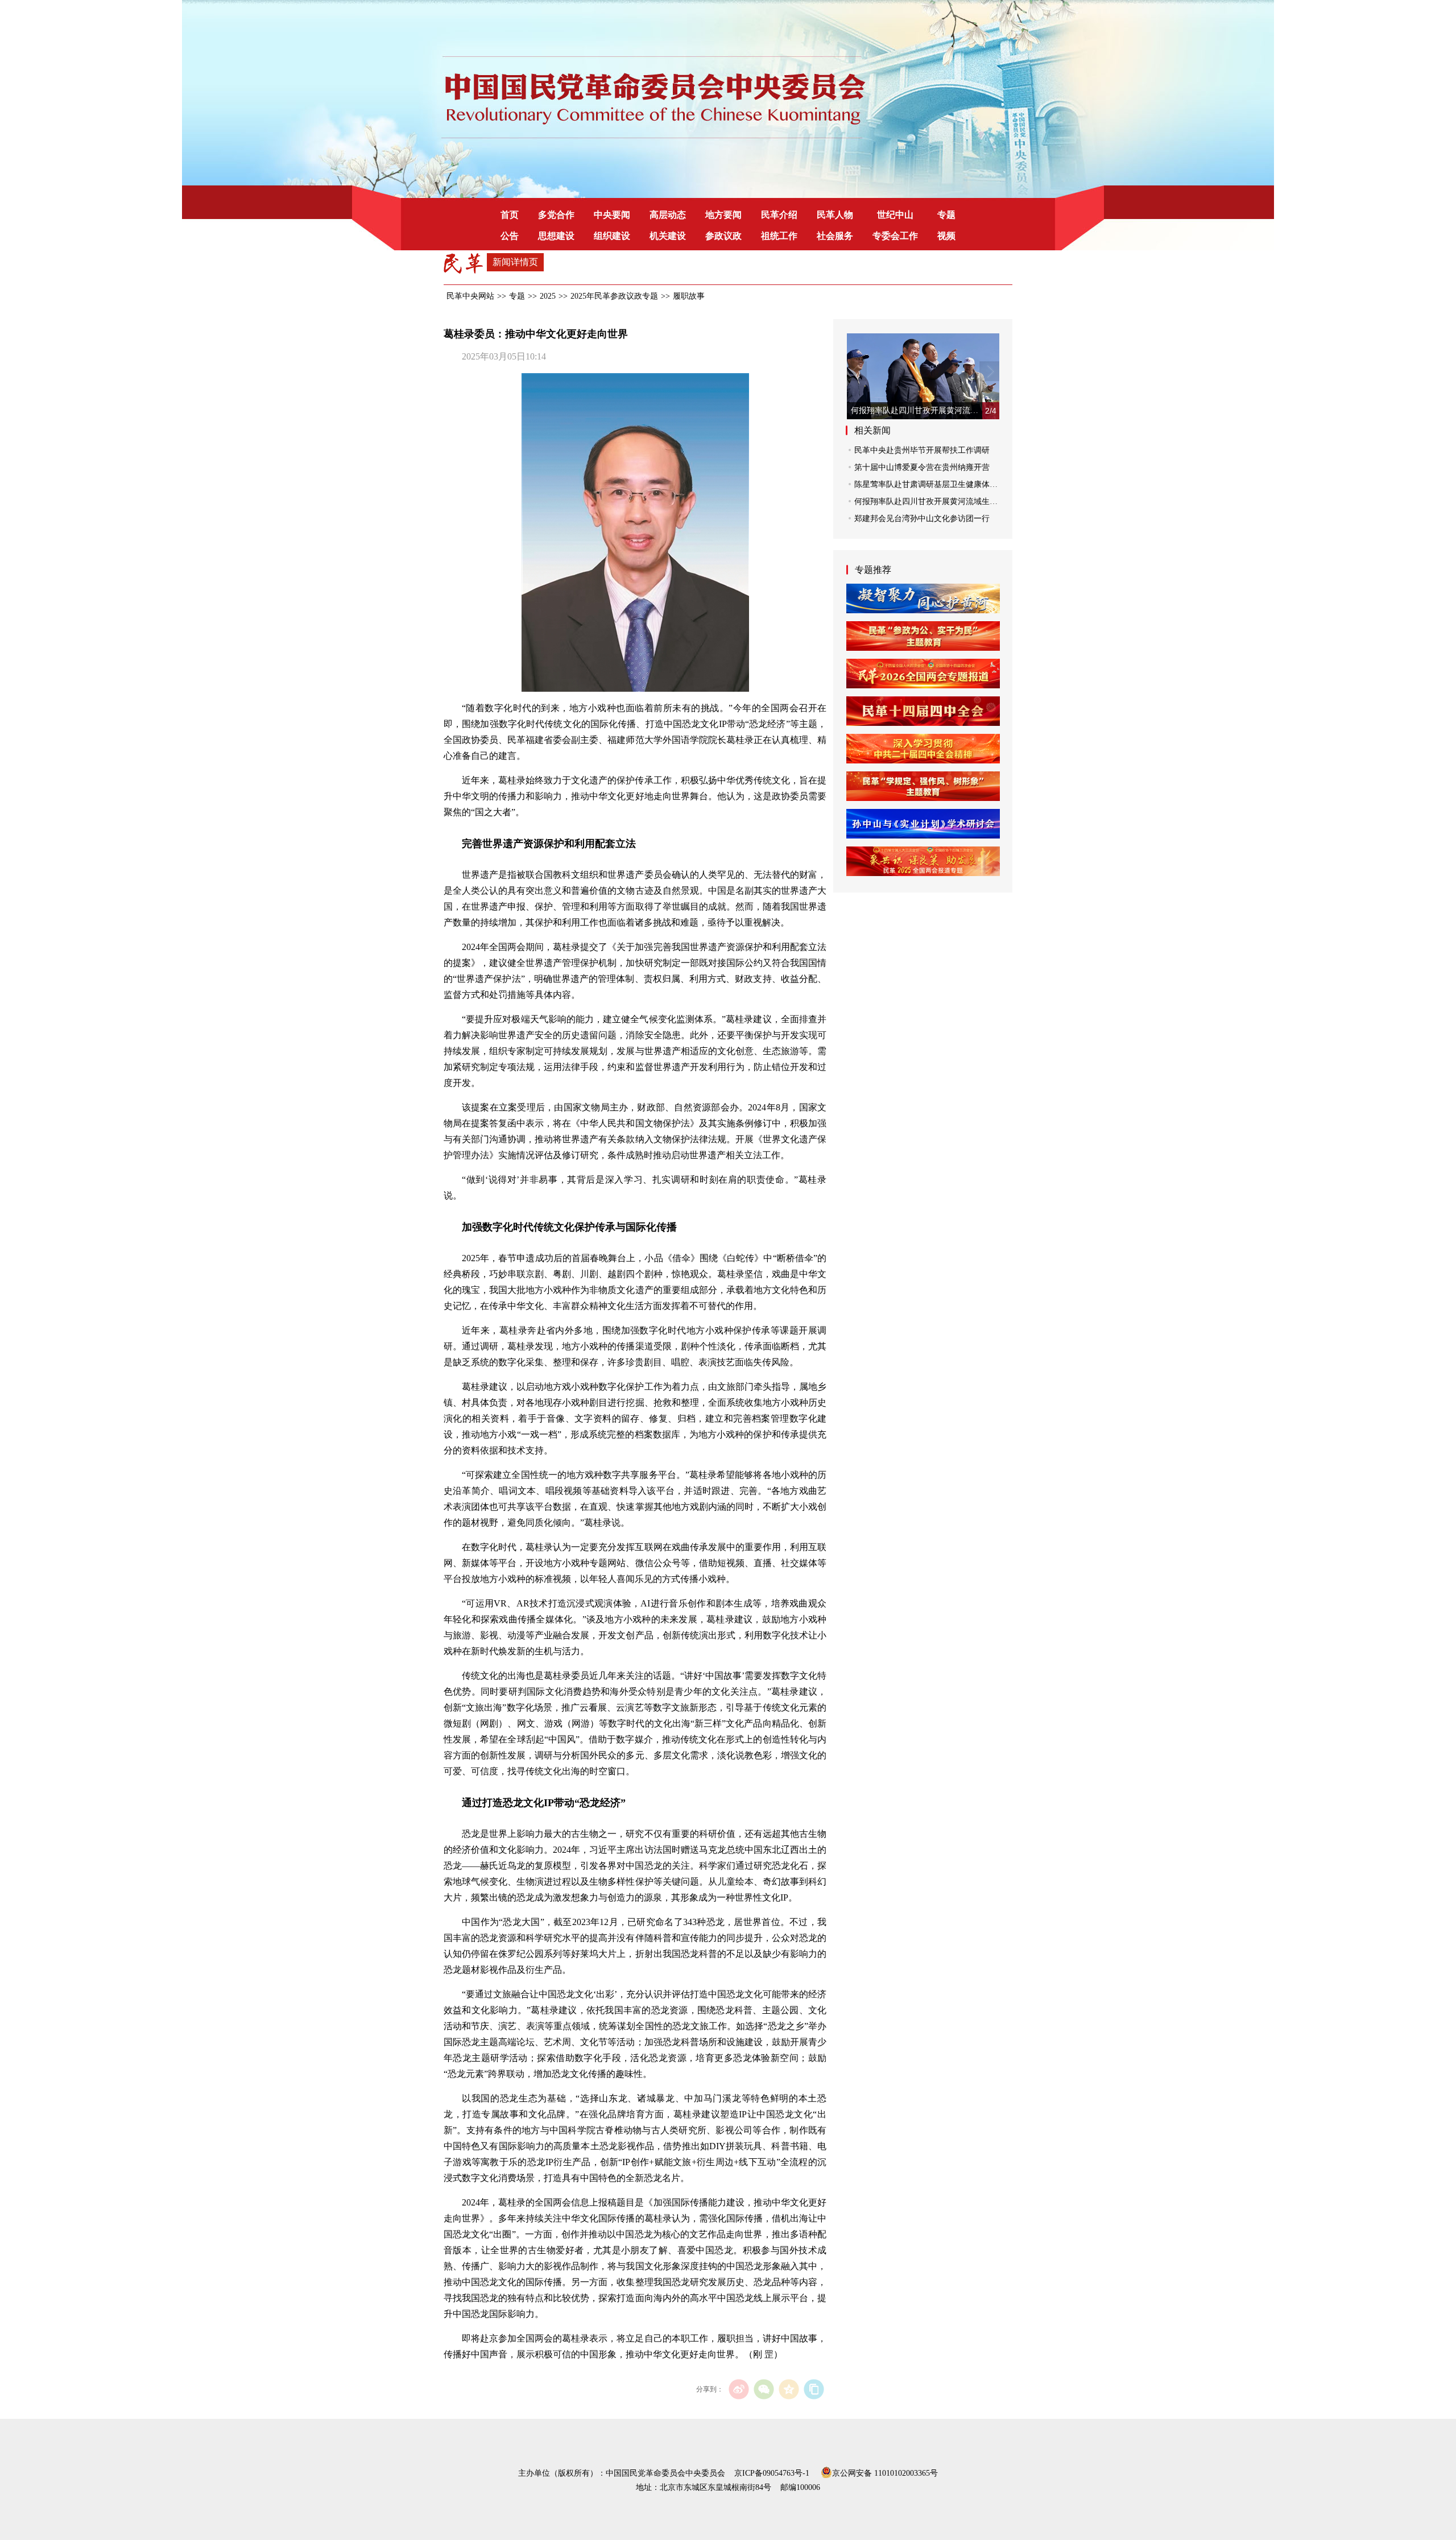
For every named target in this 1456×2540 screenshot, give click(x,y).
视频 (946, 236)
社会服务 (835, 236)
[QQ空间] (789, 2389)
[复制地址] (814, 2389)
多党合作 (556, 215)
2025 (548, 296)
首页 (510, 215)
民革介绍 (779, 215)
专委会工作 (895, 236)
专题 (946, 215)
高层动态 (668, 215)
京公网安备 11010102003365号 (885, 2472)
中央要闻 (612, 215)
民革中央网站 (470, 296)
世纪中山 (895, 215)
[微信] (764, 2389)
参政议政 (723, 236)
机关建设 (668, 236)
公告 (510, 236)
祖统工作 (779, 236)
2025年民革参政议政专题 (614, 296)
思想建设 (556, 236)
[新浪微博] (739, 2389)
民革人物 (835, 215)
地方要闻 (723, 215)
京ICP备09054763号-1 (772, 2473)
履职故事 (689, 296)
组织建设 (612, 236)
